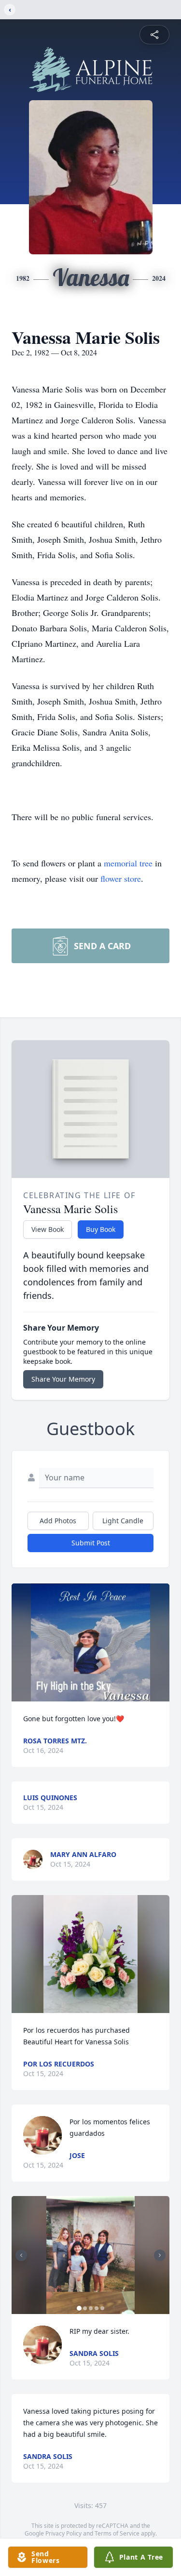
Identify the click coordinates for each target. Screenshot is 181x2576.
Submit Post (91, 1543)
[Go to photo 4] (97, 2308)
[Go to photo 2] (85, 2308)
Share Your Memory (63, 1379)
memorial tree (128, 863)
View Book (48, 1229)
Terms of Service (117, 2533)
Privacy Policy (63, 2533)
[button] (90, 1642)
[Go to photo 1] (79, 2308)
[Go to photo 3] (91, 2308)
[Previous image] (21, 2255)
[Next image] (160, 2255)
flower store (121, 878)
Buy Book (101, 1229)
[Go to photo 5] (102, 2308)
